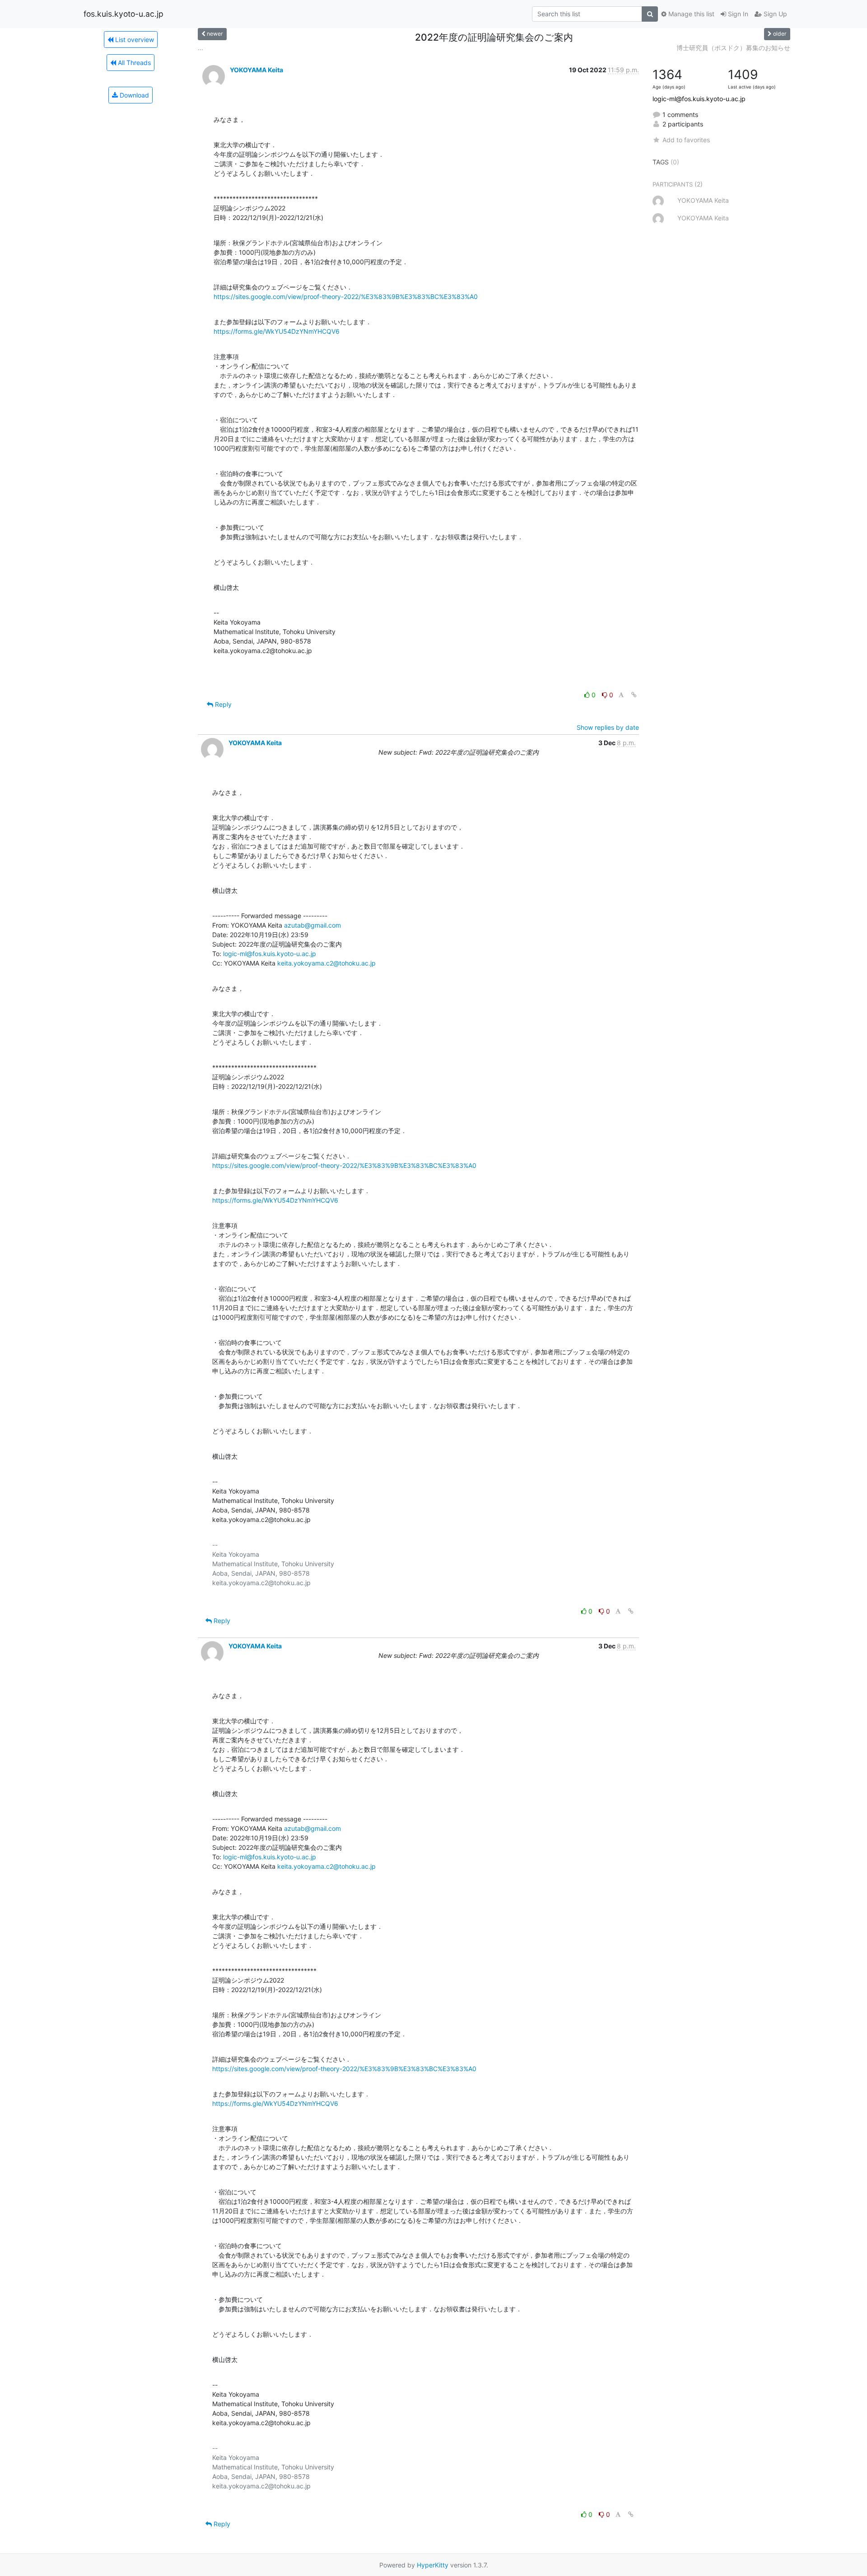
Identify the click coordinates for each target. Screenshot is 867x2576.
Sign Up (774, 14)
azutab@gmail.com (312, 925)
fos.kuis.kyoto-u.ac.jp (124, 14)
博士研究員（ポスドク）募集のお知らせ (733, 48)
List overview (134, 40)
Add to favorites (686, 140)
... (200, 48)
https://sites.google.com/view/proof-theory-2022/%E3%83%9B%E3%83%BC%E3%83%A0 (346, 296)
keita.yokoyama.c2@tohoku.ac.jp (326, 963)
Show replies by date (608, 727)
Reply (222, 704)
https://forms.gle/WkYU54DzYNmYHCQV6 (277, 331)
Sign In (737, 14)
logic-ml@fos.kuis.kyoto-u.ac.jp (270, 954)
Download (133, 95)
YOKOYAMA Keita (256, 70)
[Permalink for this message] (634, 695)
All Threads (133, 63)
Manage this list (690, 14)
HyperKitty (433, 2565)
